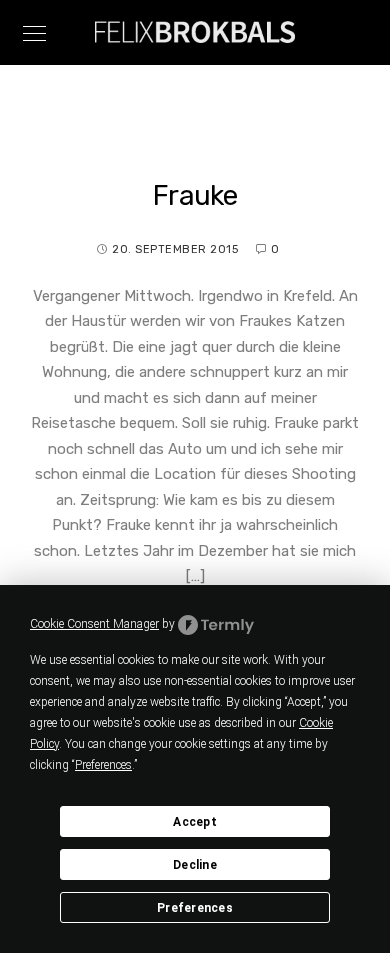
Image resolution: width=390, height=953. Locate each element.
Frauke (195, 195)
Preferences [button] (103, 765)
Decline (195, 865)
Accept (195, 822)
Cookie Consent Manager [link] (94, 624)
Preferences (195, 908)
